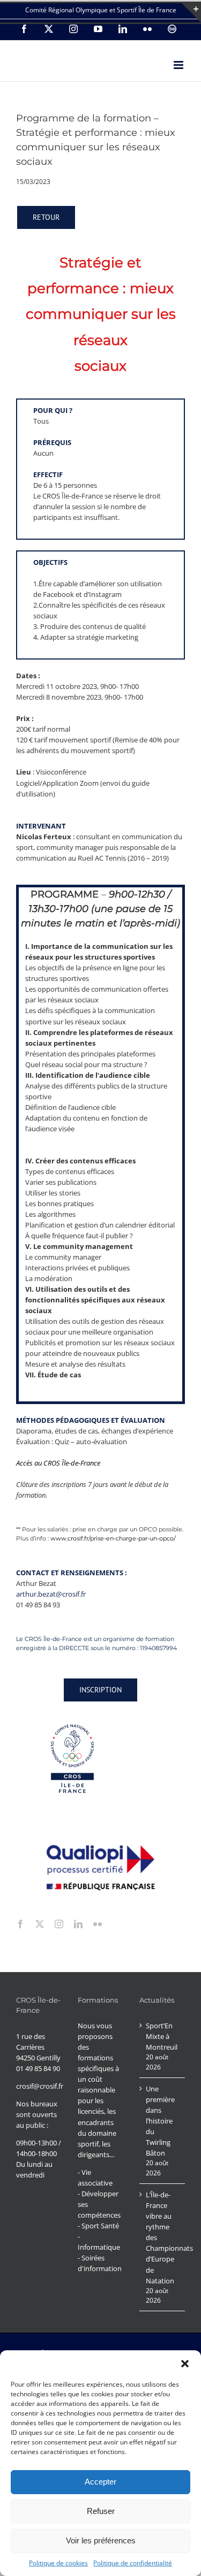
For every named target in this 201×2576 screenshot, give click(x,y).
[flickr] (98, 1924)
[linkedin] (78, 1924)
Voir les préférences (101, 2540)
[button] (185, 2364)
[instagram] (59, 1924)
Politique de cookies (58, 2563)
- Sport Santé (98, 2226)
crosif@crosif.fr (40, 2086)
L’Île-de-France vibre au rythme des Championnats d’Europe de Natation (163, 2237)
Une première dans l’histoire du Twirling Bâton (160, 2121)
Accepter (100, 2482)
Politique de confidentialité (133, 2563)
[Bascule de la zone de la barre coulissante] (191, 13)
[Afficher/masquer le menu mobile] (179, 65)
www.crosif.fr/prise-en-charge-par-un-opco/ (113, 1538)
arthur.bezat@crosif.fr (51, 1594)
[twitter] (40, 1924)
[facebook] (20, 1924)
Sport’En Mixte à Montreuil (162, 2036)
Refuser (101, 2511)
